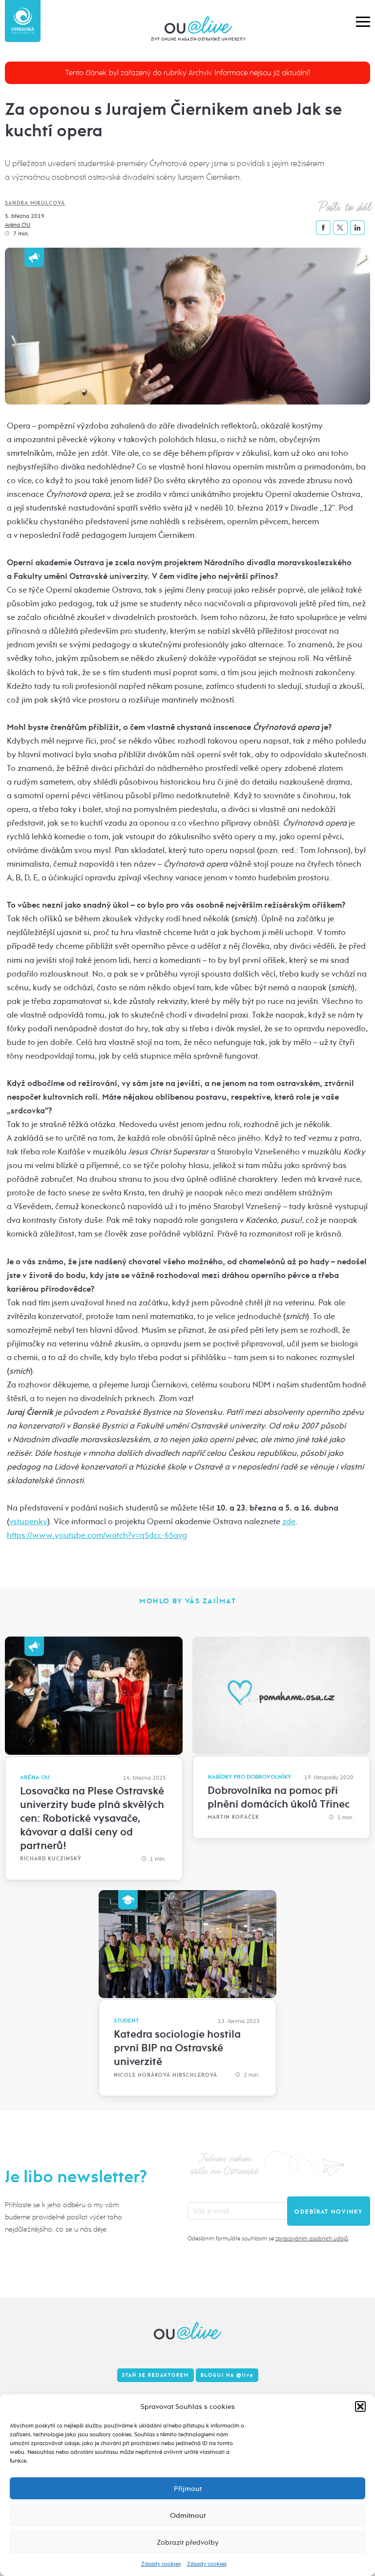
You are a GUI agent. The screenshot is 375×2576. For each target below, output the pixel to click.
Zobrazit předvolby (188, 2542)
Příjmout (188, 2489)
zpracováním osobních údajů (312, 2238)
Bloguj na (227, 2375)
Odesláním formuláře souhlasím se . (268, 2238)
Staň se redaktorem (156, 2375)
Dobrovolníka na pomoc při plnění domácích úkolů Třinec (279, 1797)
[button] (360, 2406)
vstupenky (28, 1522)
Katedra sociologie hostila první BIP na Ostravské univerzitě (177, 2048)
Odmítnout (188, 2515)
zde (289, 1522)
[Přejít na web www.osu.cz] (23, 21)
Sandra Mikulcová (35, 203)
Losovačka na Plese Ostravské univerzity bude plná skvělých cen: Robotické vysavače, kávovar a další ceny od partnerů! (92, 1818)
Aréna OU (18, 225)
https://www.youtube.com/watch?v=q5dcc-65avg (97, 1535)
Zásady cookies (161, 2564)
